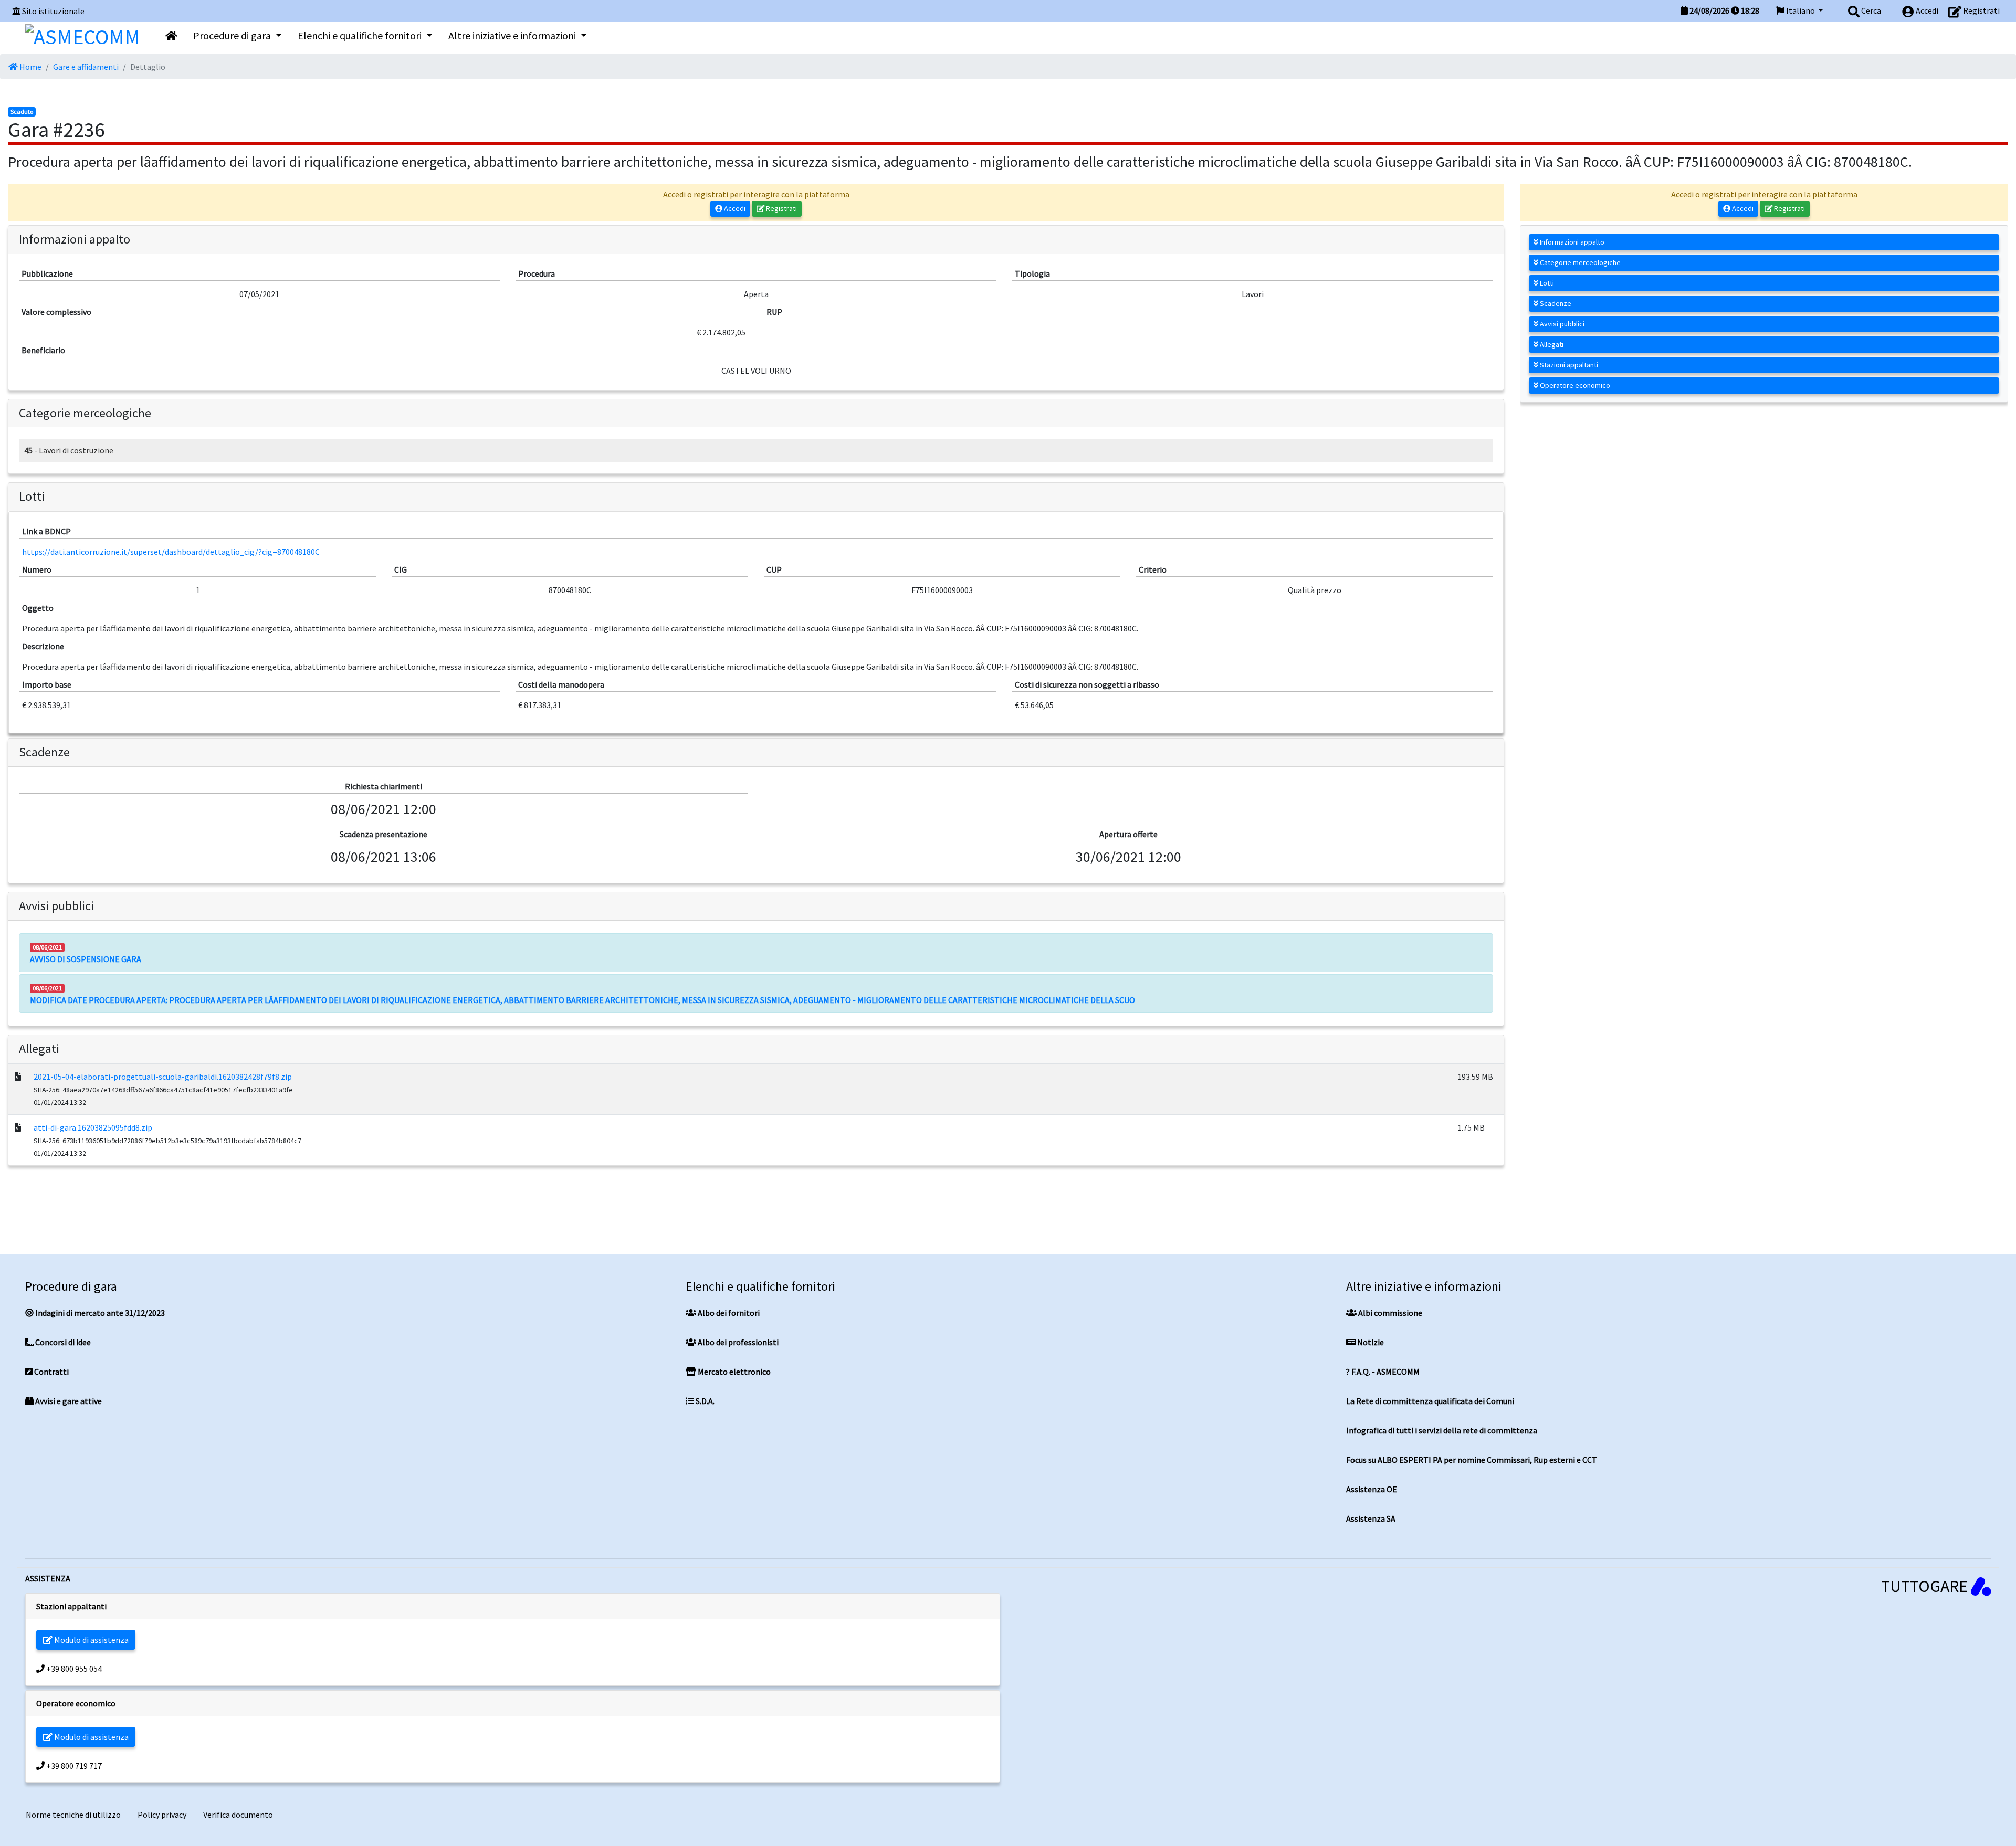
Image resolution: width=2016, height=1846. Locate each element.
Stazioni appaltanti (1568, 365)
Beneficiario (43, 350)
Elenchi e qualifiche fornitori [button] (361, 35)
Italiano (1800, 10)
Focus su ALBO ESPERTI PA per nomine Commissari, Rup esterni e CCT (1472, 1460)
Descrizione (43, 646)
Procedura (537, 273)
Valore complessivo (56, 312)
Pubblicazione (47, 273)
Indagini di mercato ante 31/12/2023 (99, 1313)
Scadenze (1555, 303)
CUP (774, 569)
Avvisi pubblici (1561, 324)
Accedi (734, 208)
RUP (774, 312)
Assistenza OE (1372, 1489)
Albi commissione (1389, 1313)
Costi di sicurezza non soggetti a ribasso (1087, 684)
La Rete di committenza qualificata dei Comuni (1430, 1401)
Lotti (1546, 283)
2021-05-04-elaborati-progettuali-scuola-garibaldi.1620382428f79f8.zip (163, 1077)
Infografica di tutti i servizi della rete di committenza (1442, 1430)
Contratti (51, 1372)
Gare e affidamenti (86, 67)
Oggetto (38, 608)
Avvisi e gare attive (68, 1401)
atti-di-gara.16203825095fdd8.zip (93, 1127)
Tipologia (1032, 273)
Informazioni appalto (1571, 242)
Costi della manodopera (561, 684)
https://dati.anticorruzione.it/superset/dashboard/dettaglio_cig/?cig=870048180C (171, 552)
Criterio (1153, 569)
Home (30, 67)
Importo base (47, 684)
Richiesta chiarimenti (384, 786)
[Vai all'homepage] (171, 36)
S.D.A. (704, 1401)
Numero (37, 569)
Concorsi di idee (62, 1342)
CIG (401, 569)
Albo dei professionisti (737, 1342)
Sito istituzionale (53, 11)
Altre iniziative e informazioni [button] (513, 35)
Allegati (1551, 344)
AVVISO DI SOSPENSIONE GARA (86, 959)
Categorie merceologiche (1579, 262)
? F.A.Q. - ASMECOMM (1383, 1372)
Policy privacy (162, 1815)
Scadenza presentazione (384, 834)
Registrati (781, 208)
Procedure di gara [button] (233, 35)
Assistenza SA (1371, 1518)
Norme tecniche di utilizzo (73, 1815)
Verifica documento (238, 1815)
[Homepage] (83, 34)
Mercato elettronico (733, 1372)
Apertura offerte (1128, 834)
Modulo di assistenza (91, 1640)
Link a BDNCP (46, 531)
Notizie (1370, 1342)
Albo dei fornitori (728, 1313)
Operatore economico (1574, 385)
